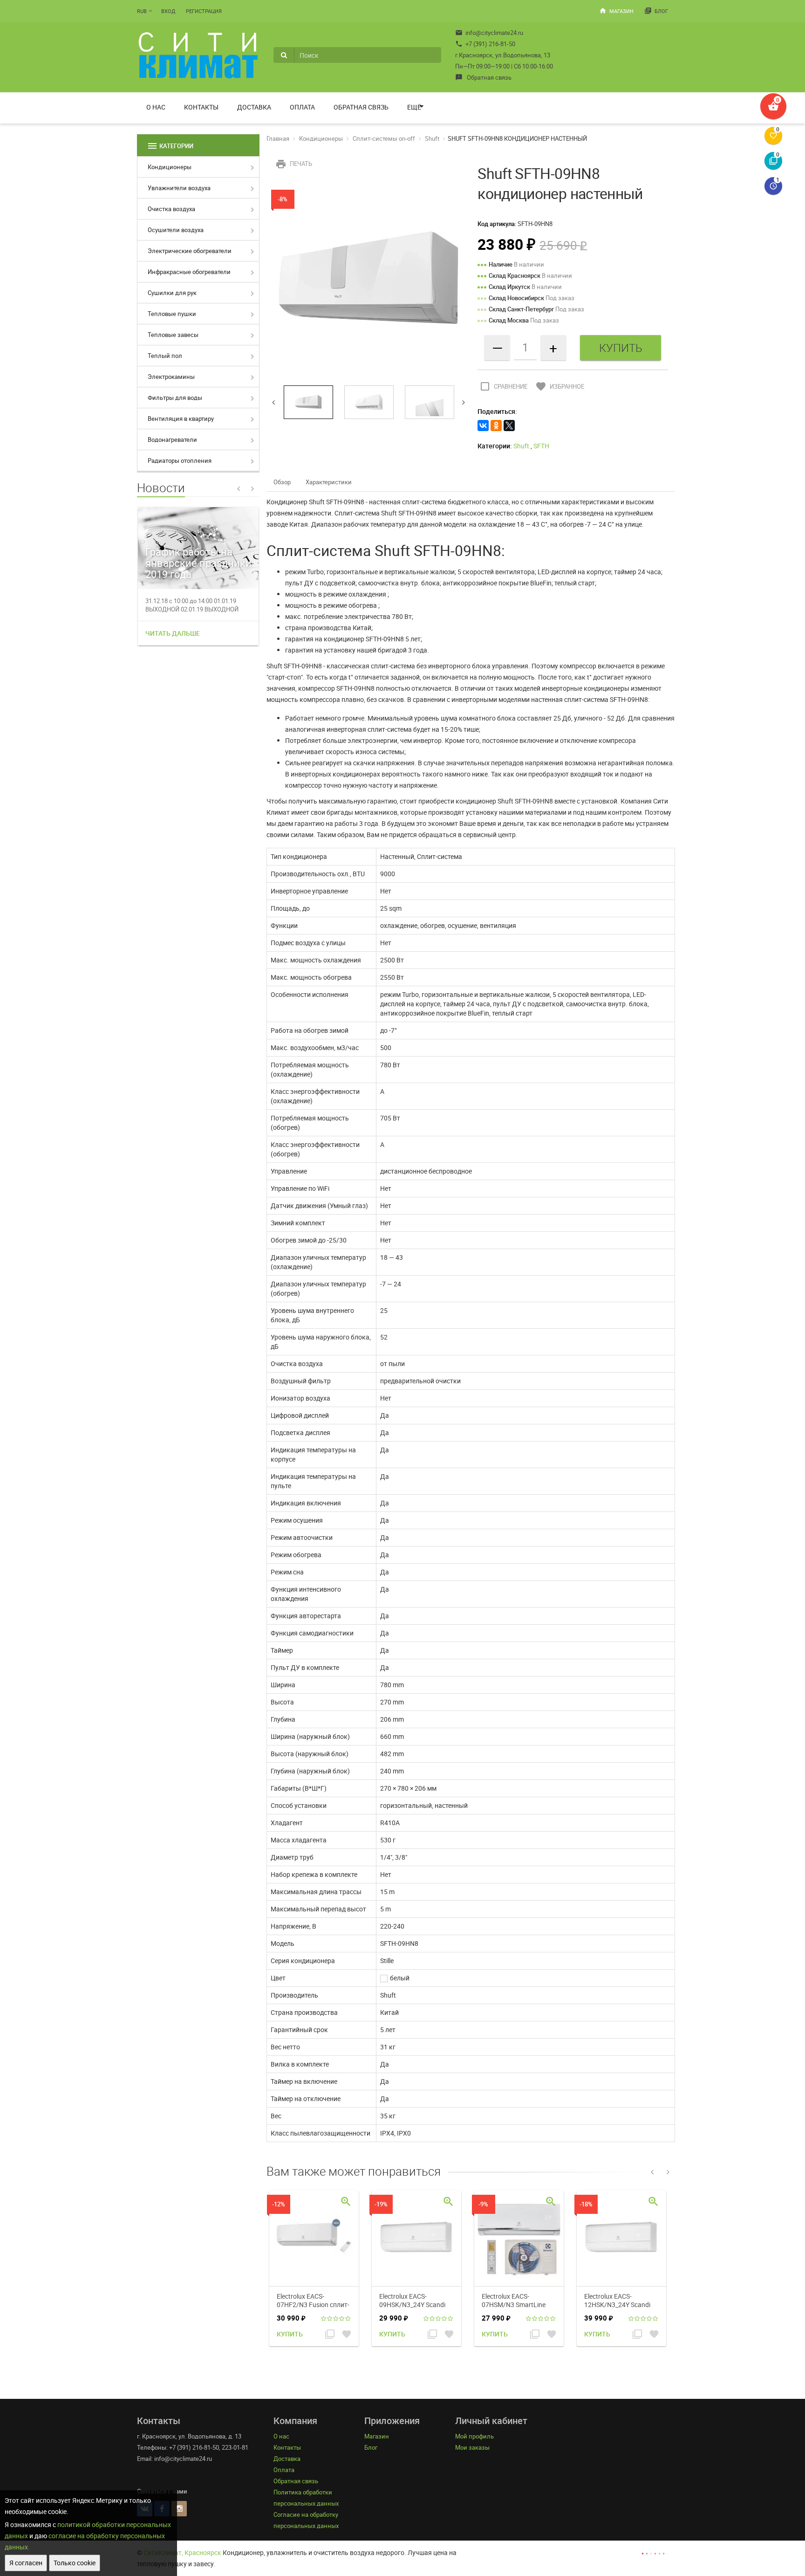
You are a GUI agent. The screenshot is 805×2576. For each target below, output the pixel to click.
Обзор (282, 482)
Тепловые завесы (173, 335)
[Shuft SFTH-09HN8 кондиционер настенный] (369, 280)
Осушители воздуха (176, 230)
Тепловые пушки (172, 314)
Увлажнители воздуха (179, 188)
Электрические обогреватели (190, 251)
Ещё (414, 107)
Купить (290, 2334)
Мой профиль (474, 2436)
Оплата (302, 107)
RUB (142, 11)
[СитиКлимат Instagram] (179, 2509)
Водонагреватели (172, 440)
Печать (294, 164)
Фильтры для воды (175, 398)
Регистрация (204, 11)
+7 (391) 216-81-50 (485, 44)
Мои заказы (472, 2447)
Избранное (560, 386)
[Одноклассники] (496, 426)
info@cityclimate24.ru (489, 33)
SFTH (541, 446)
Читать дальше (173, 633)
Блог (656, 11)
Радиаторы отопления (180, 460)
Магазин (616, 11)
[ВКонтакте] (483, 426)
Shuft (432, 138)
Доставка (254, 107)
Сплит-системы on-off (384, 138)
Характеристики (329, 482)
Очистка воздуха (171, 209)
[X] (509, 426)
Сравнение (503, 386)
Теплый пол (165, 356)
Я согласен (26, 2563)
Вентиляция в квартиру (181, 419)
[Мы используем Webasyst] (653, 2552)
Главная (278, 138)
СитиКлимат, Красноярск (182, 2552)
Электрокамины (171, 377)
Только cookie (75, 2563)
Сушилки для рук (172, 293)
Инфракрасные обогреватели (189, 272)
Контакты (201, 107)
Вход (168, 11)
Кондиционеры (170, 167)
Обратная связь (483, 77)
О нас (156, 107)
